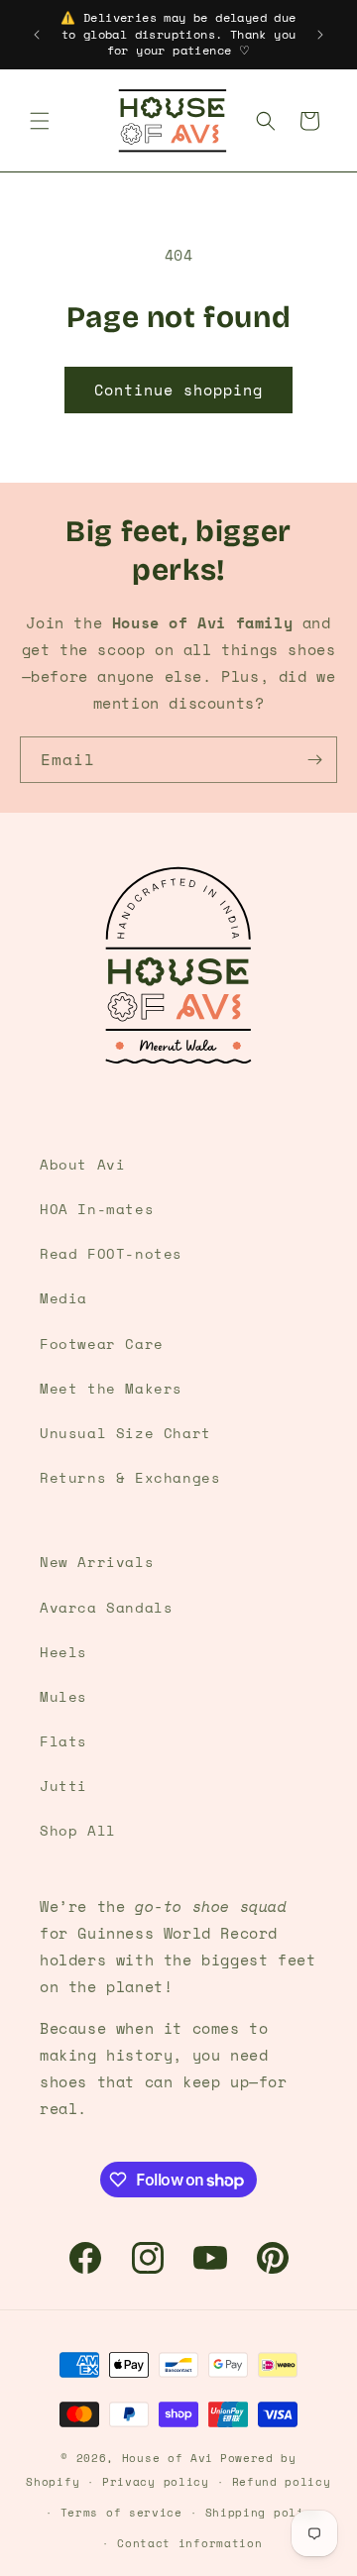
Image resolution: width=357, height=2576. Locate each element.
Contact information (189, 2543)
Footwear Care (102, 1344)
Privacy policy (156, 2482)
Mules (63, 1696)
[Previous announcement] (37, 35)
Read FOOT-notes (111, 1253)
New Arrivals (97, 1562)
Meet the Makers (111, 1388)
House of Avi (168, 2458)
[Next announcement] (320, 35)
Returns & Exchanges (130, 1477)
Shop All (78, 1830)
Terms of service (121, 2513)
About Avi (82, 1164)
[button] (40, 121)
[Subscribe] (314, 760)
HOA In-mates (97, 1209)
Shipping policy (263, 2513)
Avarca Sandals (106, 1607)
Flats (63, 1741)
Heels (63, 1652)
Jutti (63, 1786)
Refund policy (282, 2482)
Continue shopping (178, 390)
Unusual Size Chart (125, 1433)
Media (63, 1298)
